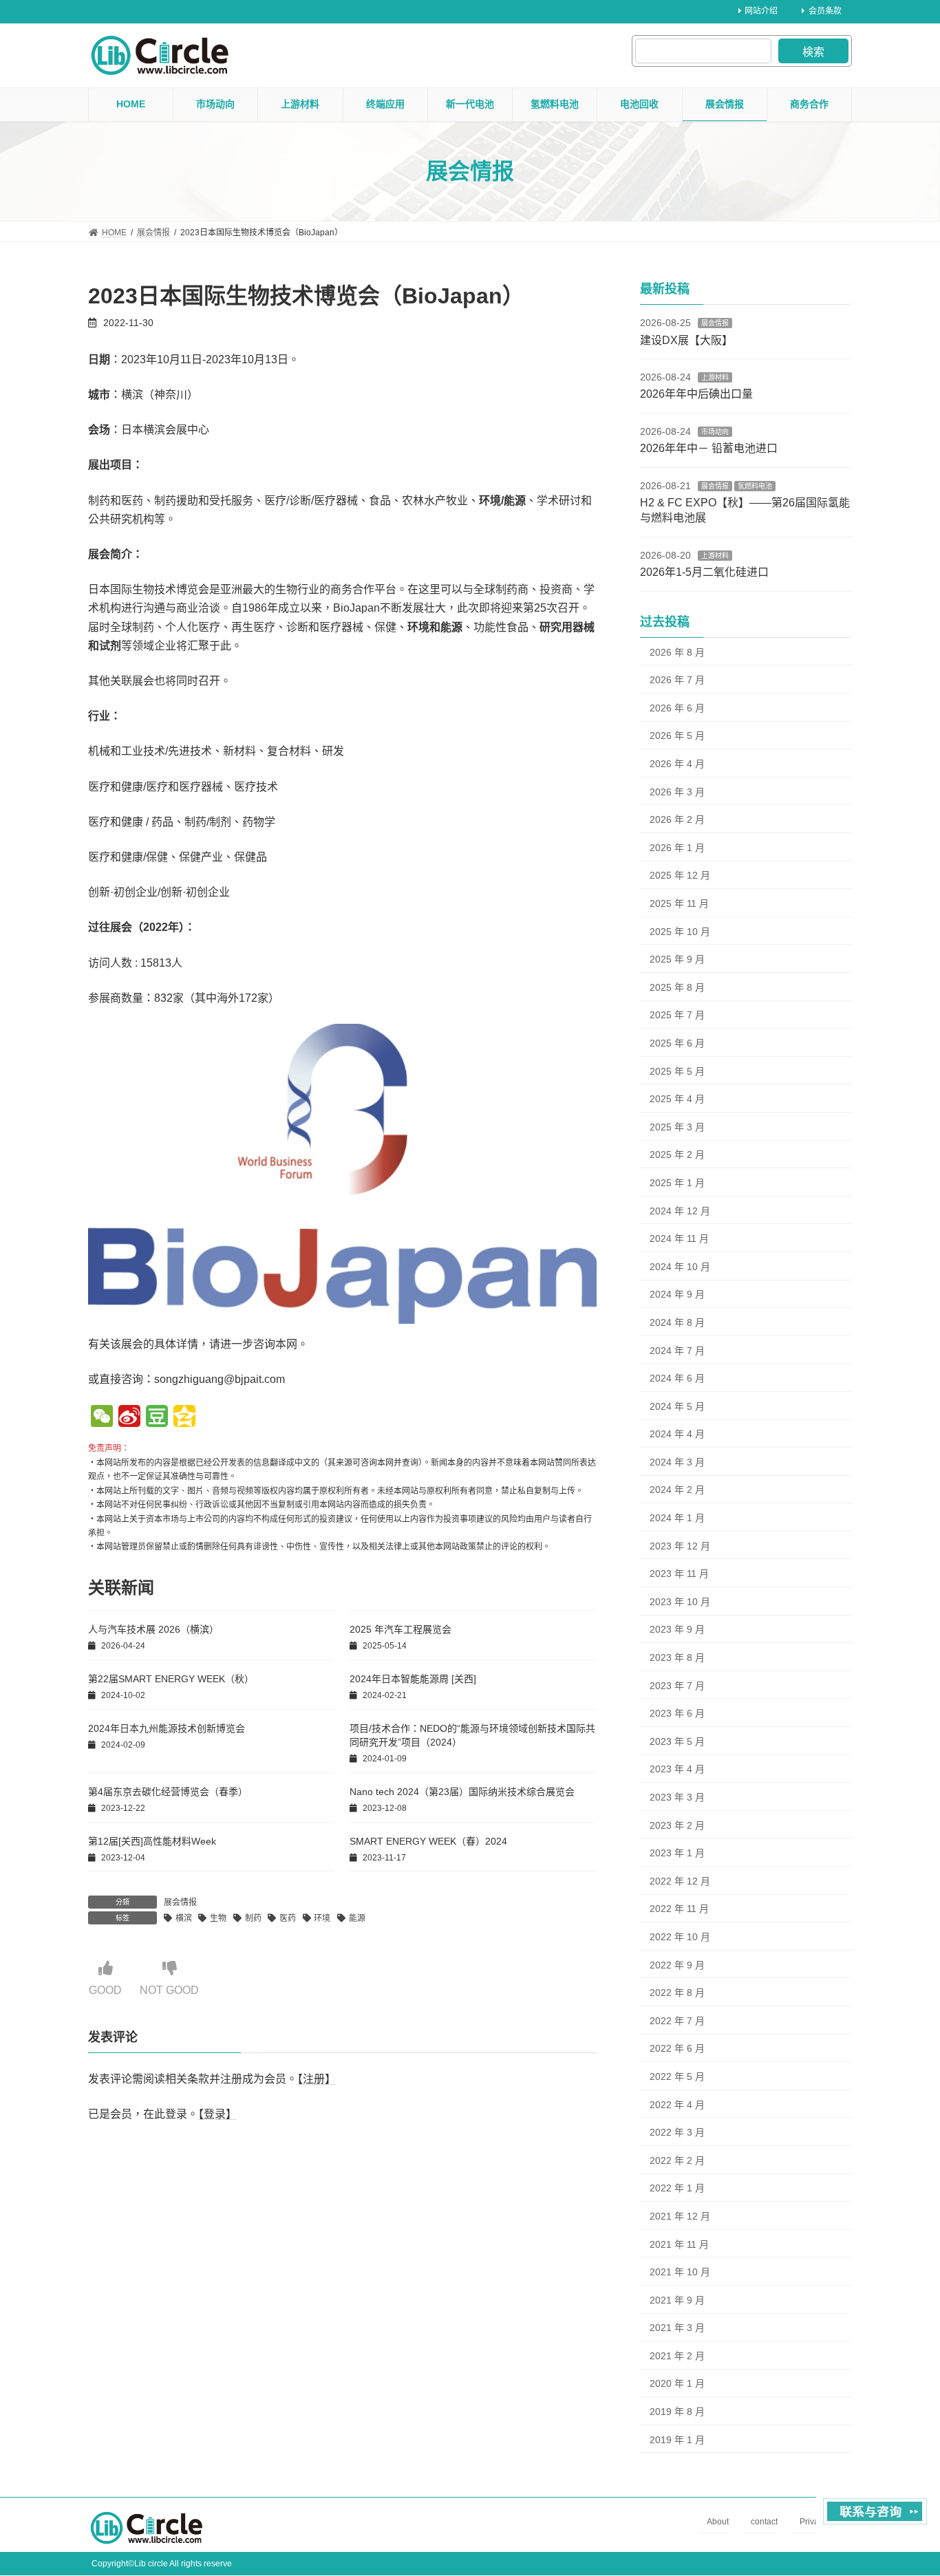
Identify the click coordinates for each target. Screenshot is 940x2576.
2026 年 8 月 (677, 652)
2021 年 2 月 (677, 2356)
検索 (813, 52)
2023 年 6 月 (677, 1713)
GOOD (105, 1990)
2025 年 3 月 (677, 1127)
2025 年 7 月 (677, 1015)
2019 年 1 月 (677, 2440)
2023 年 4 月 (677, 1769)
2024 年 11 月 (679, 1238)
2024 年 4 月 (677, 1434)
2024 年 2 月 (677, 1490)
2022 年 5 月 (677, 2076)
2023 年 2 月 (677, 1825)
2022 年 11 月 (679, 1909)
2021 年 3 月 (677, 2328)
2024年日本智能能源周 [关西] (413, 1679)
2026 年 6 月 (677, 708)
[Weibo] (129, 1418)
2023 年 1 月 (677, 1853)
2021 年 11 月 (679, 2244)
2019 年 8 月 (677, 2412)
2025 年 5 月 (677, 1071)
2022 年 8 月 (677, 1993)
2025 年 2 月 (677, 1155)
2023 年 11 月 (679, 1574)
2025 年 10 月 (680, 932)
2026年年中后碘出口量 (696, 394)
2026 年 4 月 (677, 764)
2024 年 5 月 (677, 1406)
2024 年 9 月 (677, 1294)
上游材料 (715, 377)
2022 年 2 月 (677, 2160)
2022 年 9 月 (677, 1965)
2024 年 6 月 (677, 1378)
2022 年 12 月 (680, 1881)
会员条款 (825, 11)
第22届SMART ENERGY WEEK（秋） (171, 1679)
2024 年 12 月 (680, 1211)
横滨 (184, 1918)
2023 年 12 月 (680, 1546)
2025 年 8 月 (677, 987)
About (718, 2522)
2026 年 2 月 (677, 819)
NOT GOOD (169, 1990)
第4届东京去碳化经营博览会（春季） (168, 1792)
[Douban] (157, 1418)
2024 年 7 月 (677, 1350)
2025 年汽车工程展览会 (400, 1629)
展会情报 (180, 1902)
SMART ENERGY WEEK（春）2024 (428, 1841)
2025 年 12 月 (680, 875)
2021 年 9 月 (677, 2300)
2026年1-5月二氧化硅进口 (704, 572)
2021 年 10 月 (680, 2272)
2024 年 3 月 (677, 1462)
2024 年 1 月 (677, 1518)
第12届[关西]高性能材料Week (152, 1841)
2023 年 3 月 (677, 1797)
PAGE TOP (905, 2486)
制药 (253, 1918)
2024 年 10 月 (680, 1267)
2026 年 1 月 (677, 848)
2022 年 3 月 (677, 2132)
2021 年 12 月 (680, 2216)
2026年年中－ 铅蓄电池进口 (709, 448)
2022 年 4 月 (677, 2105)
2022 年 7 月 (677, 2021)
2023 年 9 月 (677, 1629)
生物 (218, 1918)
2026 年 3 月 (677, 792)
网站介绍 (761, 11)
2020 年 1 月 (677, 2383)
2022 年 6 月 (677, 2048)
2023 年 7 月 (677, 1686)
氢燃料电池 (755, 486)
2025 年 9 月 (677, 959)
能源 (357, 1918)
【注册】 (317, 2079)
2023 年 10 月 (680, 1602)
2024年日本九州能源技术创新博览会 (167, 1728)
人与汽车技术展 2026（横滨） (153, 1629)
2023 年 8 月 (677, 1657)
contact (764, 2522)
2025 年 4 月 (677, 1099)
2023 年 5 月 (677, 1741)
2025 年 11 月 (679, 903)
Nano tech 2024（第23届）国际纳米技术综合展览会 (462, 1792)
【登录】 (217, 2114)
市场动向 (715, 432)
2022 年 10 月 (680, 1937)
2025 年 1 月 (677, 1183)
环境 (322, 1918)
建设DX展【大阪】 (686, 340)
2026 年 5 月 (677, 736)
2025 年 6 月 (677, 1043)
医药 (288, 1918)
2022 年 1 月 (677, 2188)
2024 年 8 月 (677, 1322)
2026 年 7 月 (677, 680)
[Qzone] (184, 1418)
